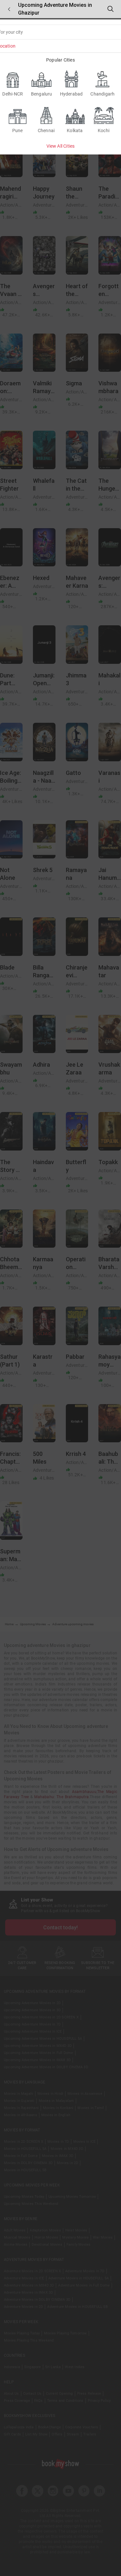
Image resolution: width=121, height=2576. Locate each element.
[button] (9, 9)
